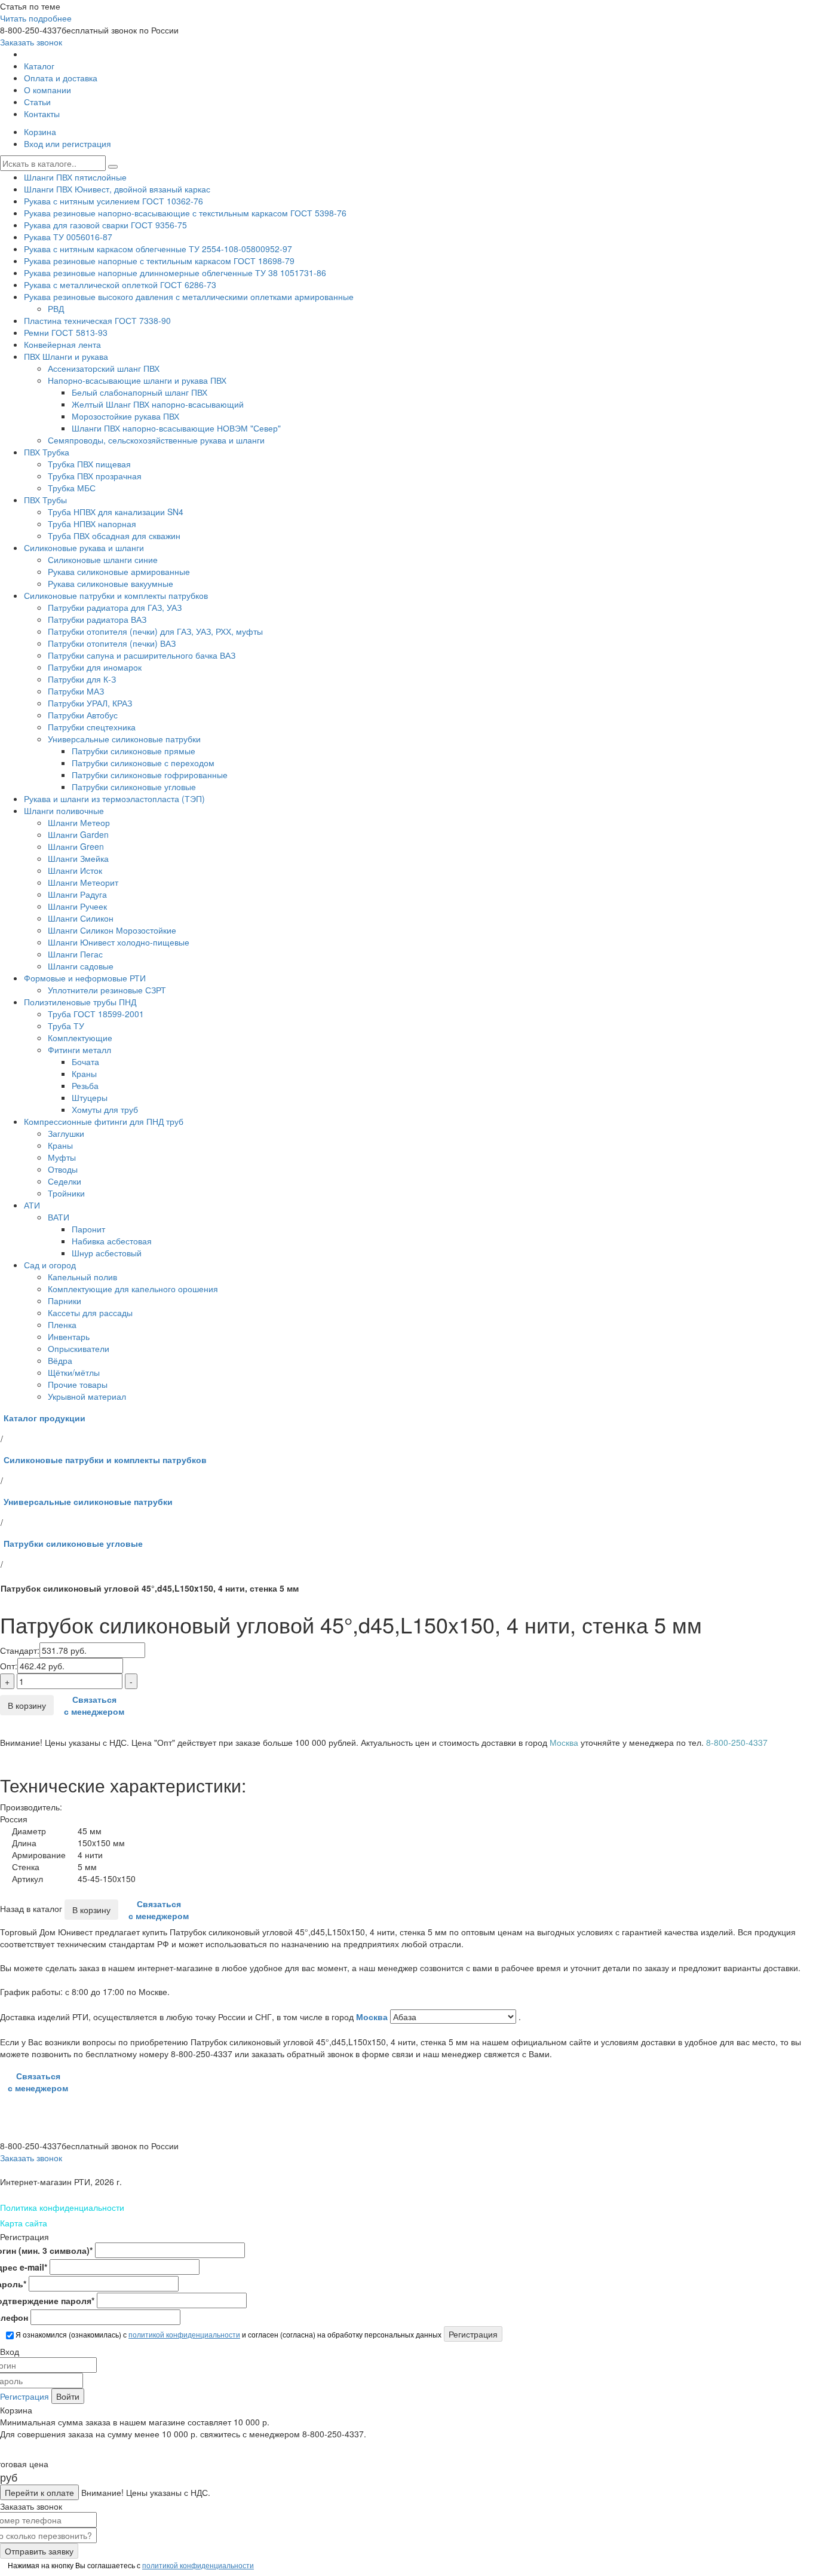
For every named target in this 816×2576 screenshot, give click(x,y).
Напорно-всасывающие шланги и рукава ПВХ (137, 380)
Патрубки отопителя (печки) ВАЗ (112, 643)
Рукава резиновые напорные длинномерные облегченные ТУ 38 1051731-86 (175, 273)
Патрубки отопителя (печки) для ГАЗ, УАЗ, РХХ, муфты (155, 631)
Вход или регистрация (68, 143)
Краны (84, 1073)
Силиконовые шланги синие (103, 559)
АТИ (32, 1205)
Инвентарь (69, 1336)
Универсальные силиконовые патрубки (124, 739)
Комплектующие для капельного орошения (133, 1289)
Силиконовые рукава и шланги (84, 547)
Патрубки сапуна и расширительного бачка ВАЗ (142, 655)
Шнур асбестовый (107, 1253)
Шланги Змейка (78, 858)
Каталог (39, 66)
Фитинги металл (79, 1050)
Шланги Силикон (81, 918)
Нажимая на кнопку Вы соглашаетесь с (130, 2565)
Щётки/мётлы (74, 1372)
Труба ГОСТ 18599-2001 (96, 1014)
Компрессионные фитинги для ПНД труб (104, 1121)
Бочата (85, 1061)
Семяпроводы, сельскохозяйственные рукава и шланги (156, 440)
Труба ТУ (66, 1026)
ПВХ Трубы (45, 500)
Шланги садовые (81, 966)
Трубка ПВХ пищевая (89, 464)
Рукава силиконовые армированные (119, 571)
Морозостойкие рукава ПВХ (125, 416)
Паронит (88, 1229)
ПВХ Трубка (47, 452)
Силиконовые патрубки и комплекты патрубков (116, 595)
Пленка (62, 1324)
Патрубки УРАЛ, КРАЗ (90, 703)
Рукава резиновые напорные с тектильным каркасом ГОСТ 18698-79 (159, 261)
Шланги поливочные (64, 810)
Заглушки (66, 1133)
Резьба (85, 1085)
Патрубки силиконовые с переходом (143, 763)
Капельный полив (82, 1277)
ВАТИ (59, 1217)
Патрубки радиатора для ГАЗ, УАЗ (115, 607)
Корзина (40, 131)
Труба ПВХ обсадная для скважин (114, 536)
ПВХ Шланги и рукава (66, 356)
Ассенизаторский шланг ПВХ (104, 368)
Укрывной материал (87, 1396)
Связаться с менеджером (94, 1705)
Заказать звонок (31, 42)
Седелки (65, 1181)
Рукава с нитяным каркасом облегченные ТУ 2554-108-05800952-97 (158, 249)
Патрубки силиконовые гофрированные (150, 775)
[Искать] (113, 167)
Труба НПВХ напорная (92, 524)
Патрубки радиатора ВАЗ (97, 619)
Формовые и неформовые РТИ (85, 978)
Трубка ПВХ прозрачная (95, 476)
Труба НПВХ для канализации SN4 (116, 512)
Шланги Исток (75, 870)
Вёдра (60, 1360)
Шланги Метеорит (83, 882)
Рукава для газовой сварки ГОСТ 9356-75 (105, 225)
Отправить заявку (39, 2551)
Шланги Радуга (77, 894)
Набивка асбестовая (112, 1241)
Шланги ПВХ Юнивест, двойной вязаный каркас (117, 189)
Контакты (42, 114)
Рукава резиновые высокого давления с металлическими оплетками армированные (189, 296)
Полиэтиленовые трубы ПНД (80, 1002)
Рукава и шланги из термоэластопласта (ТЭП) (114, 799)
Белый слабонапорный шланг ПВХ (139, 392)
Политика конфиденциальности (62, 2207)
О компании (47, 90)
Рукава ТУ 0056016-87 (68, 237)
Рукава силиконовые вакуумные (111, 583)
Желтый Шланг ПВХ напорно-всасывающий (158, 404)
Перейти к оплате (39, 2492)
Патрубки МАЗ (76, 691)
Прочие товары (78, 1384)
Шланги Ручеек (77, 906)
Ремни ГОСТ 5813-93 (66, 332)
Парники (65, 1301)
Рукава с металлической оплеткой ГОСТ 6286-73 (120, 284)
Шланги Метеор (79, 822)
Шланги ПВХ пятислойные (75, 177)
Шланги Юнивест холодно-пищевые (119, 942)
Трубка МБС (72, 488)
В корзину (27, 1705)
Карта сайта (24, 2223)
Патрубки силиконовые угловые (134, 787)
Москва (373, 2017)
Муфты (62, 1157)
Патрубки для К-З (82, 679)
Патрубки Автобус (83, 715)
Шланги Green (76, 846)
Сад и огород (50, 1265)
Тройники (66, 1193)
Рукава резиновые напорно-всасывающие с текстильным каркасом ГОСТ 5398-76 (185, 213)
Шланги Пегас (75, 954)
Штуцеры (90, 1097)
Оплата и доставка (61, 78)
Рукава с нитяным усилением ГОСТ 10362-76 (113, 201)
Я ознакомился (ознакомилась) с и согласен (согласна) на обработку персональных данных (228, 2334)
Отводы (63, 1169)
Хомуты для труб (105, 1109)
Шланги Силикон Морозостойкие (112, 930)
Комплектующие (80, 1038)
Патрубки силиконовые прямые (134, 751)
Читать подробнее (36, 18)
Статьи (37, 102)
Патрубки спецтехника (92, 727)
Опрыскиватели (79, 1348)
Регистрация (24, 2396)
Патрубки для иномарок (95, 667)
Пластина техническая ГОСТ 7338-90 (97, 320)
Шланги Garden (78, 834)
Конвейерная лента (62, 344)
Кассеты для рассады (90, 1313)
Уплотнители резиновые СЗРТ (107, 990)
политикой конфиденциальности (184, 2334)
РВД (56, 308)
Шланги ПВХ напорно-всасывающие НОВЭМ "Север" (176, 428)
